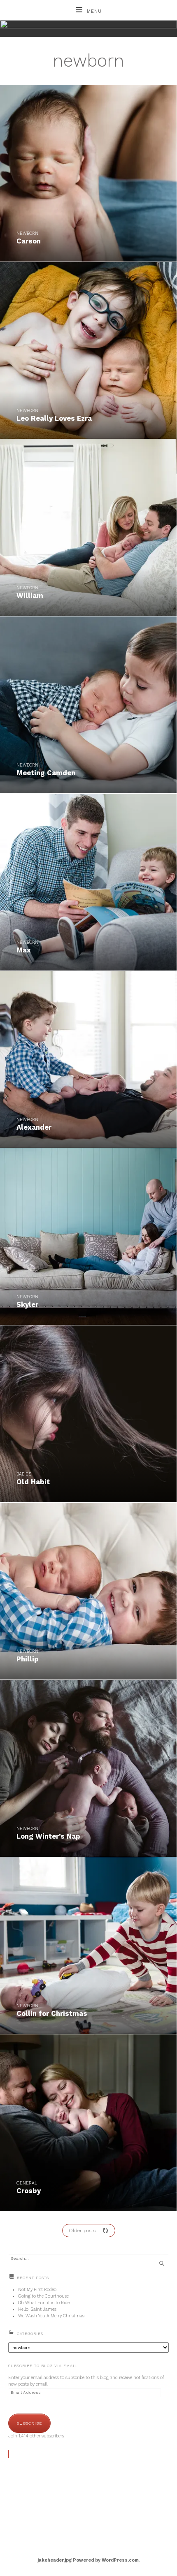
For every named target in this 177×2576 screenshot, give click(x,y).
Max (24, 950)
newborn (27, 233)
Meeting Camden (46, 773)
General (27, 2183)
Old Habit (33, 1482)
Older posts (82, 2231)
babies (24, 1474)
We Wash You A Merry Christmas (51, 2316)
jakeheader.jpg (55, 2560)
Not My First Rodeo (37, 2290)
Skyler (27, 1304)
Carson (29, 241)
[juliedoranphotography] (88, 29)
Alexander (34, 1127)
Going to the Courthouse (43, 2296)
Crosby (29, 2191)
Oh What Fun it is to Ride (44, 2303)
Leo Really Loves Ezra (54, 418)
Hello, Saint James (37, 2309)
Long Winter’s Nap (48, 1836)
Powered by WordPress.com (106, 2560)
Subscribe (29, 2423)
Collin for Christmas (52, 2013)
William (30, 595)
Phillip (28, 1659)
